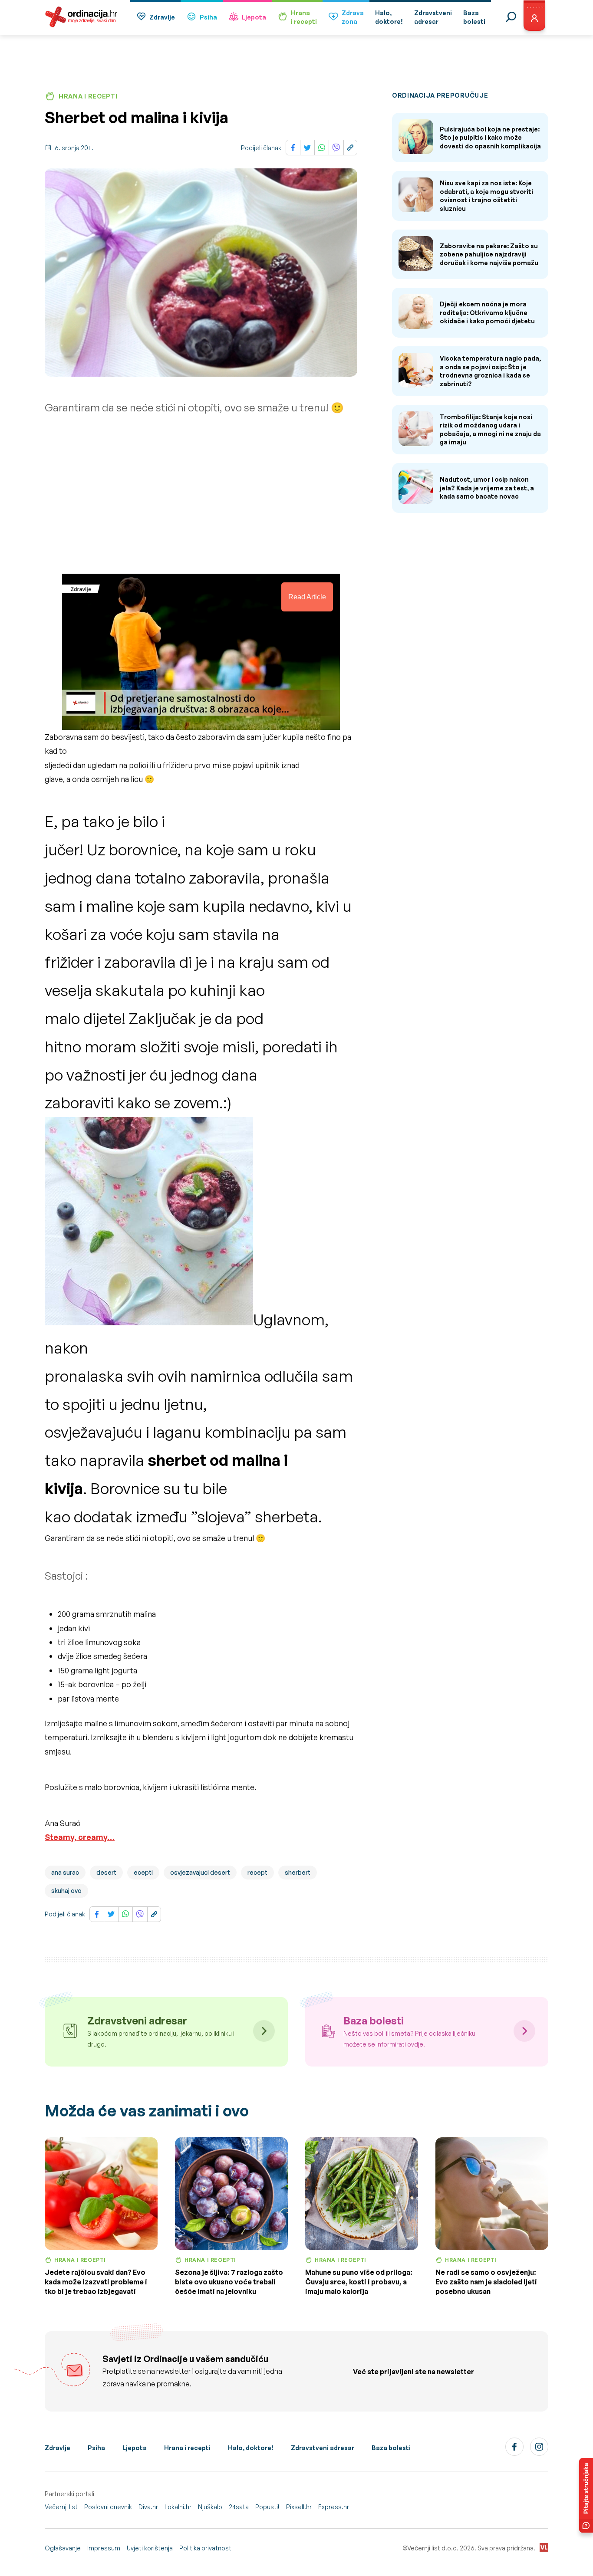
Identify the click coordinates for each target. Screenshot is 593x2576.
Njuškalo (210, 2507)
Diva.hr (148, 2507)
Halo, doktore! (251, 2448)
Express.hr (334, 2507)
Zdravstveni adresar (323, 2448)
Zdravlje (162, 17)
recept (257, 1872)
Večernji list (61, 2507)
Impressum (104, 2548)
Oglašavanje (63, 2548)
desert (106, 1872)
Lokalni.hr (178, 2507)
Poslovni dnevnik (108, 2507)
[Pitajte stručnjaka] (586, 2495)
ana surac (65, 1872)
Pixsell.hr (299, 2507)
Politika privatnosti (206, 2548)
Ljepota (254, 17)
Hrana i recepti (187, 2448)
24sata (239, 2507)
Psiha (208, 17)
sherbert (298, 1872)
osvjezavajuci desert (200, 1872)
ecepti (143, 1872)
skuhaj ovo (66, 1891)
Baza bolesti (391, 2448)
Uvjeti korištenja (150, 2548)
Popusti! (267, 2507)
